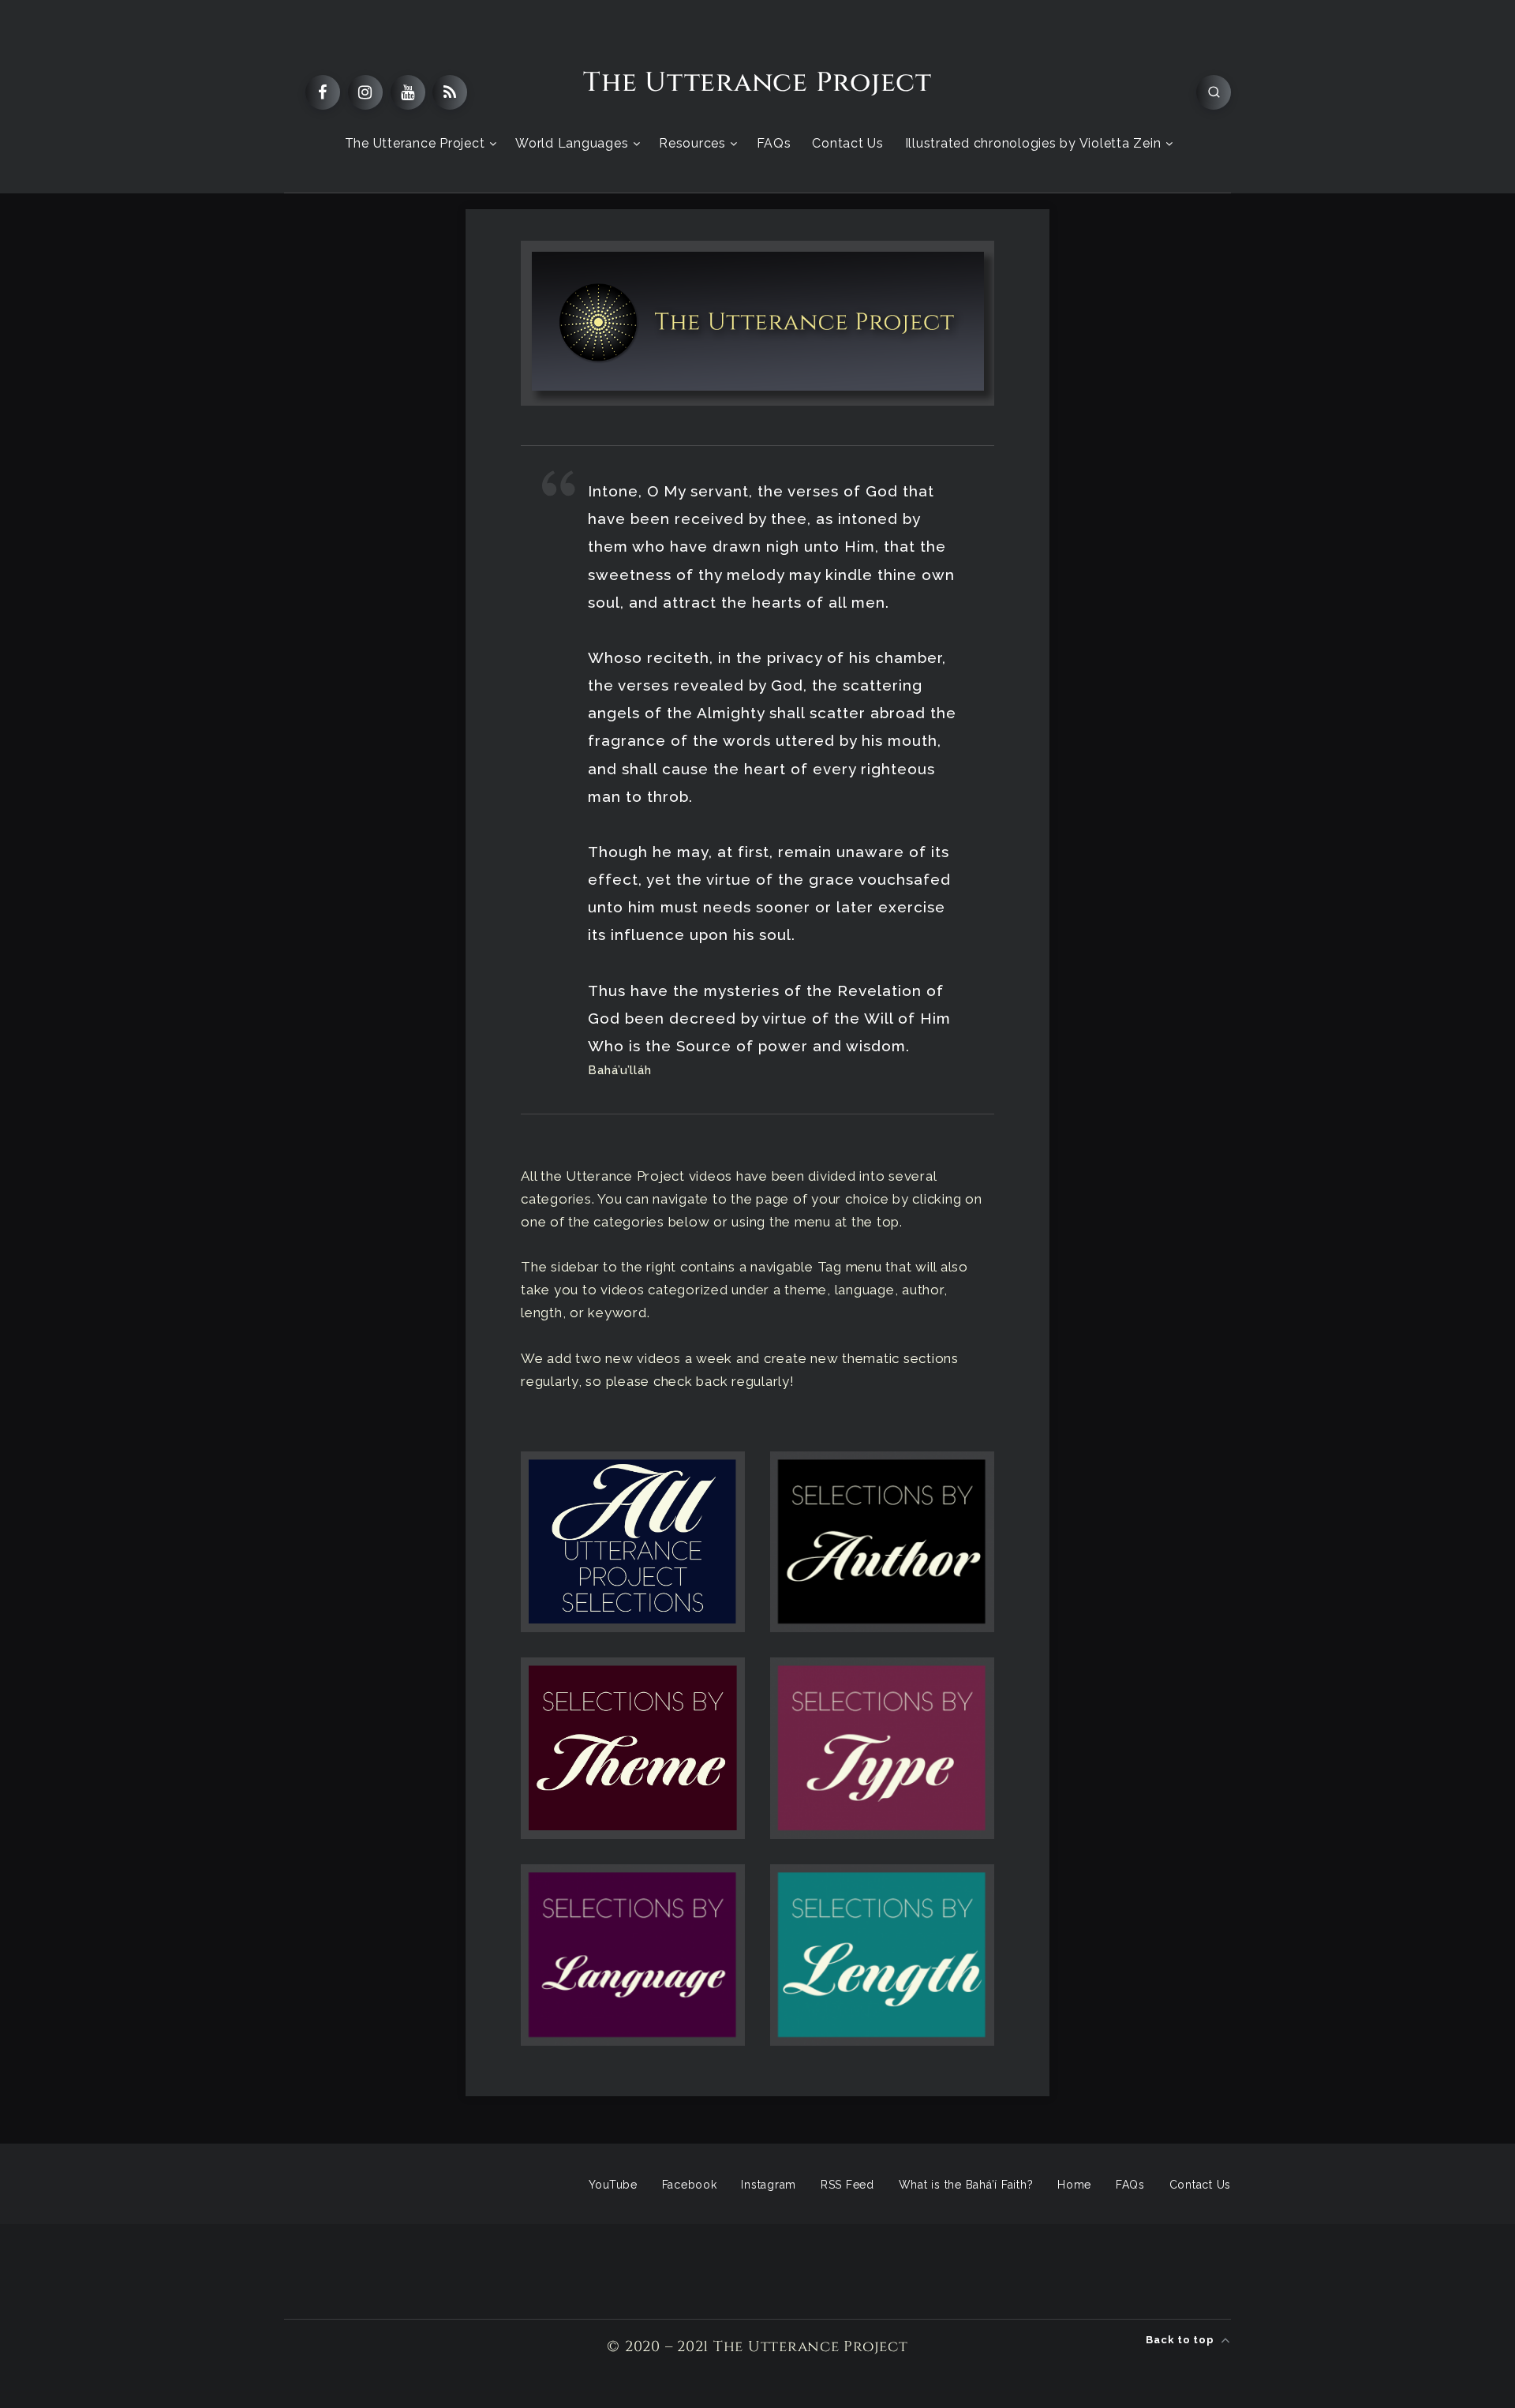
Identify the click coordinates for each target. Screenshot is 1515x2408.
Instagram (769, 2185)
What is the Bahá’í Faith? (966, 2185)
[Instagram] (365, 92)
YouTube (613, 2185)
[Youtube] (408, 92)
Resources (692, 143)
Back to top (1181, 2340)
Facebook (690, 2185)
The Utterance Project (757, 83)
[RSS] (450, 92)
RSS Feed (847, 2185)
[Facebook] (323, 92)
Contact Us (848, 143)
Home (1074, 2185)
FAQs (774, 143)
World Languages (572, 143)
